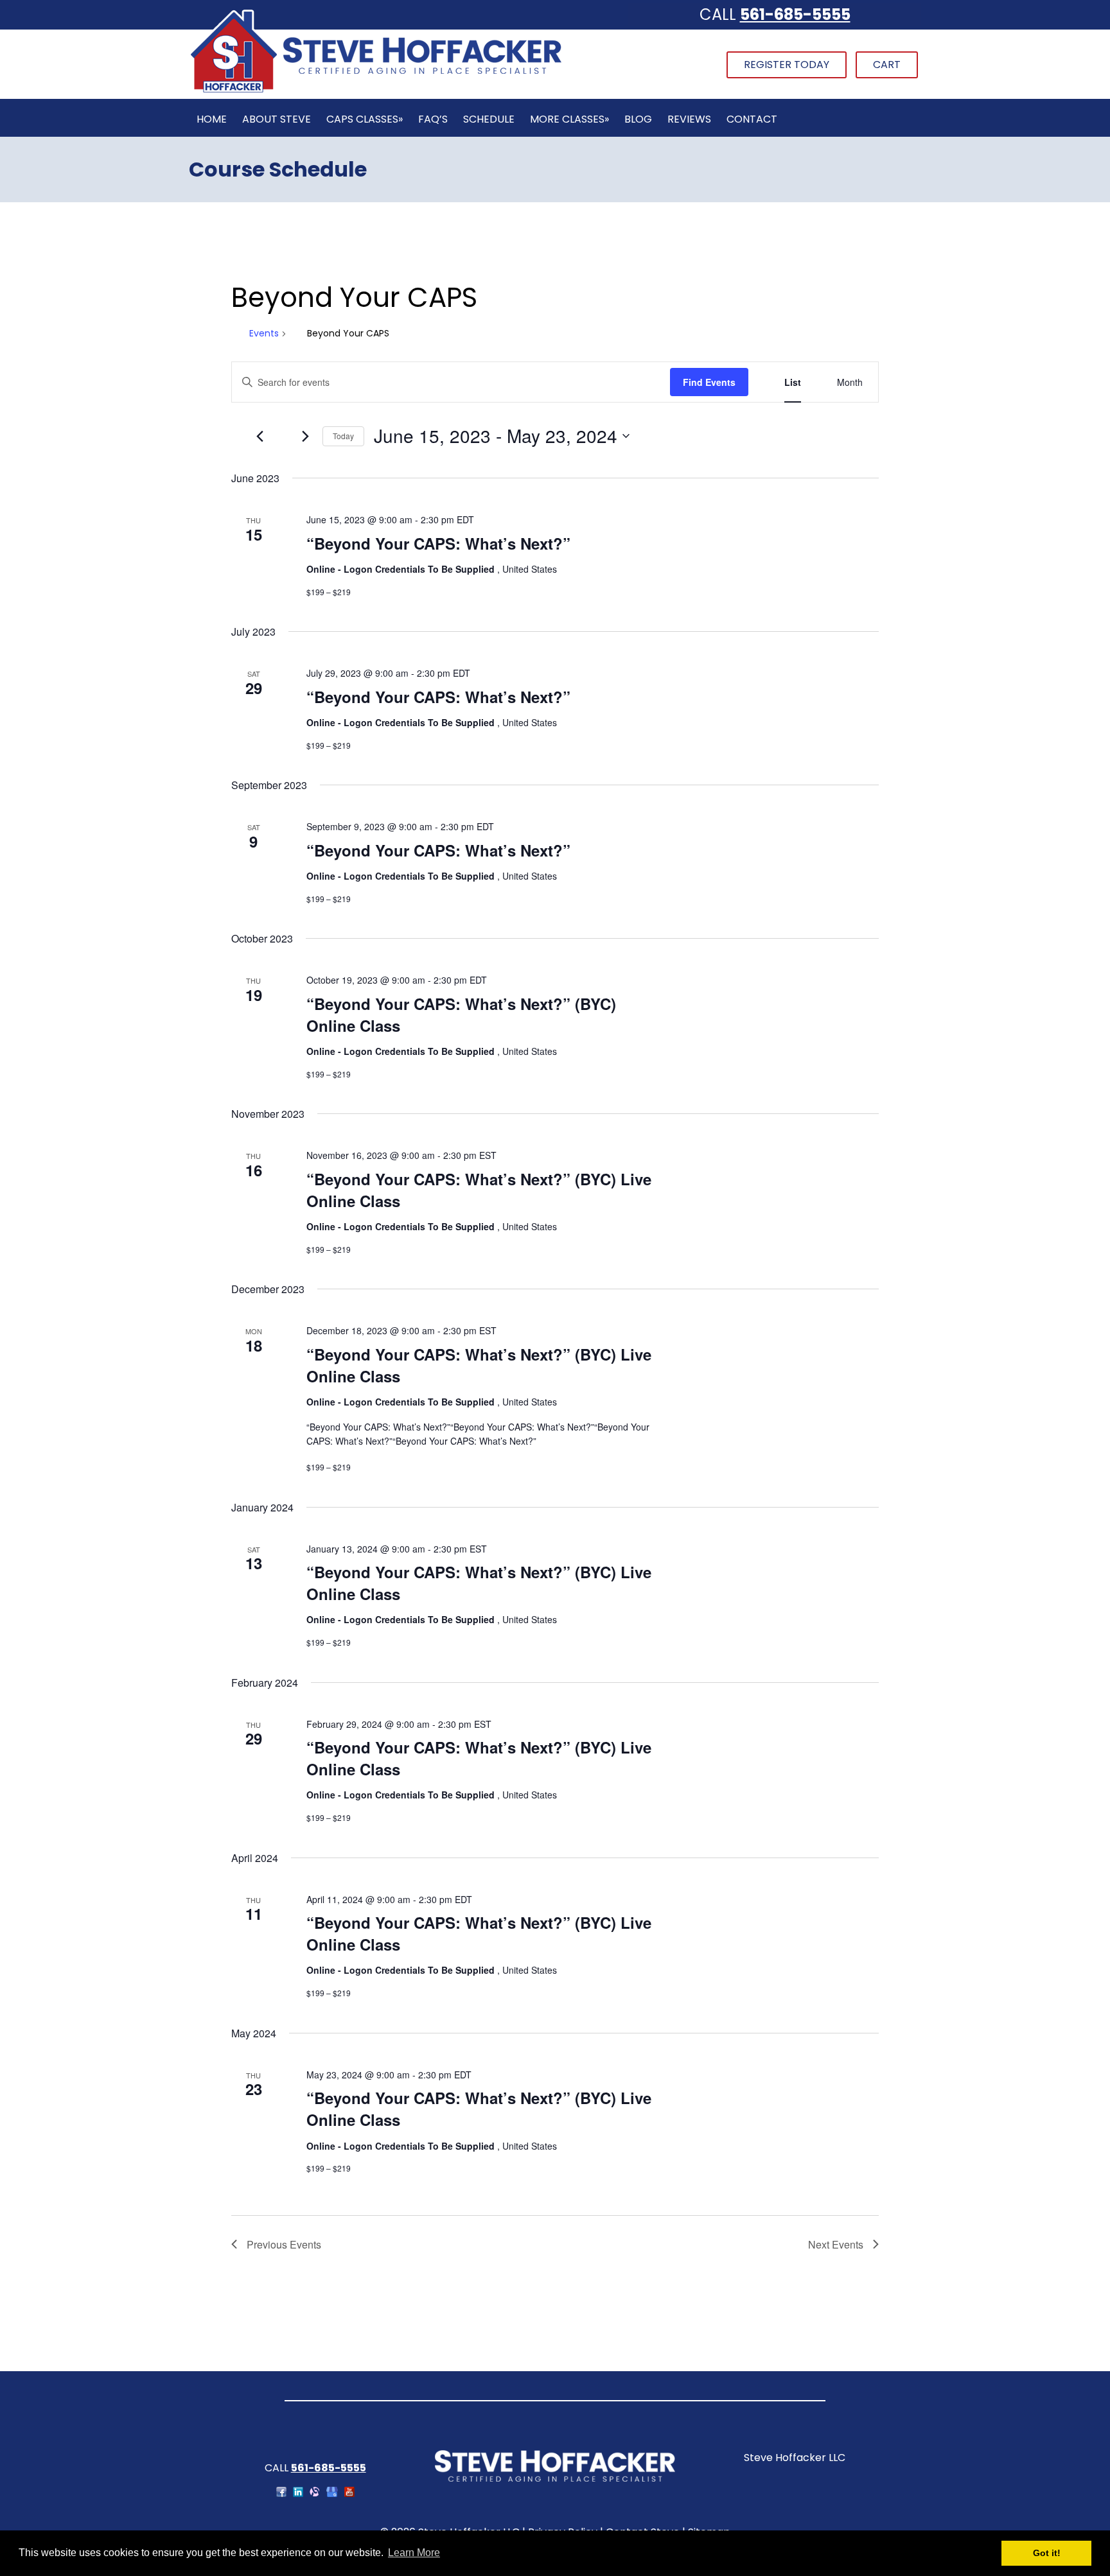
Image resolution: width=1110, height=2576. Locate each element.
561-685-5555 (795, 14)
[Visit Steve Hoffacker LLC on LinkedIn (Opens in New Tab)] (298, 2493)
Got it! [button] (1047, 2553)
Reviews (689, 119)
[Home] (376, 91)
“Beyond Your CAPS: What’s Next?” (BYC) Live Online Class (479, 1190)
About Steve (277, 119)
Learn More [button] (414, 2553)
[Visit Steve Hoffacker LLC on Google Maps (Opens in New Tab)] (332, 2493)
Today (343, 436)
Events (264, 334)
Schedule (489, 119)
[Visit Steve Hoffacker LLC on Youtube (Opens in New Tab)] (349, 2493)
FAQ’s (433, 119)
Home (212, 119)
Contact (752, 119)
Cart (887, 65)
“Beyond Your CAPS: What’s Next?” (438, 543)
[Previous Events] (260, 436)
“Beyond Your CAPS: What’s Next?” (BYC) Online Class (461, 1014)
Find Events (709, 382)
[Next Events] (305, 436)
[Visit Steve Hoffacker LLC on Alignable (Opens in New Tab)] (315, 2493)
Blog (638, 119)
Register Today (787, 65)
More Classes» (569, 119)
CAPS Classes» (365, 119)
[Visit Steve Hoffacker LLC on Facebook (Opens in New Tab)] (281, 2493)
